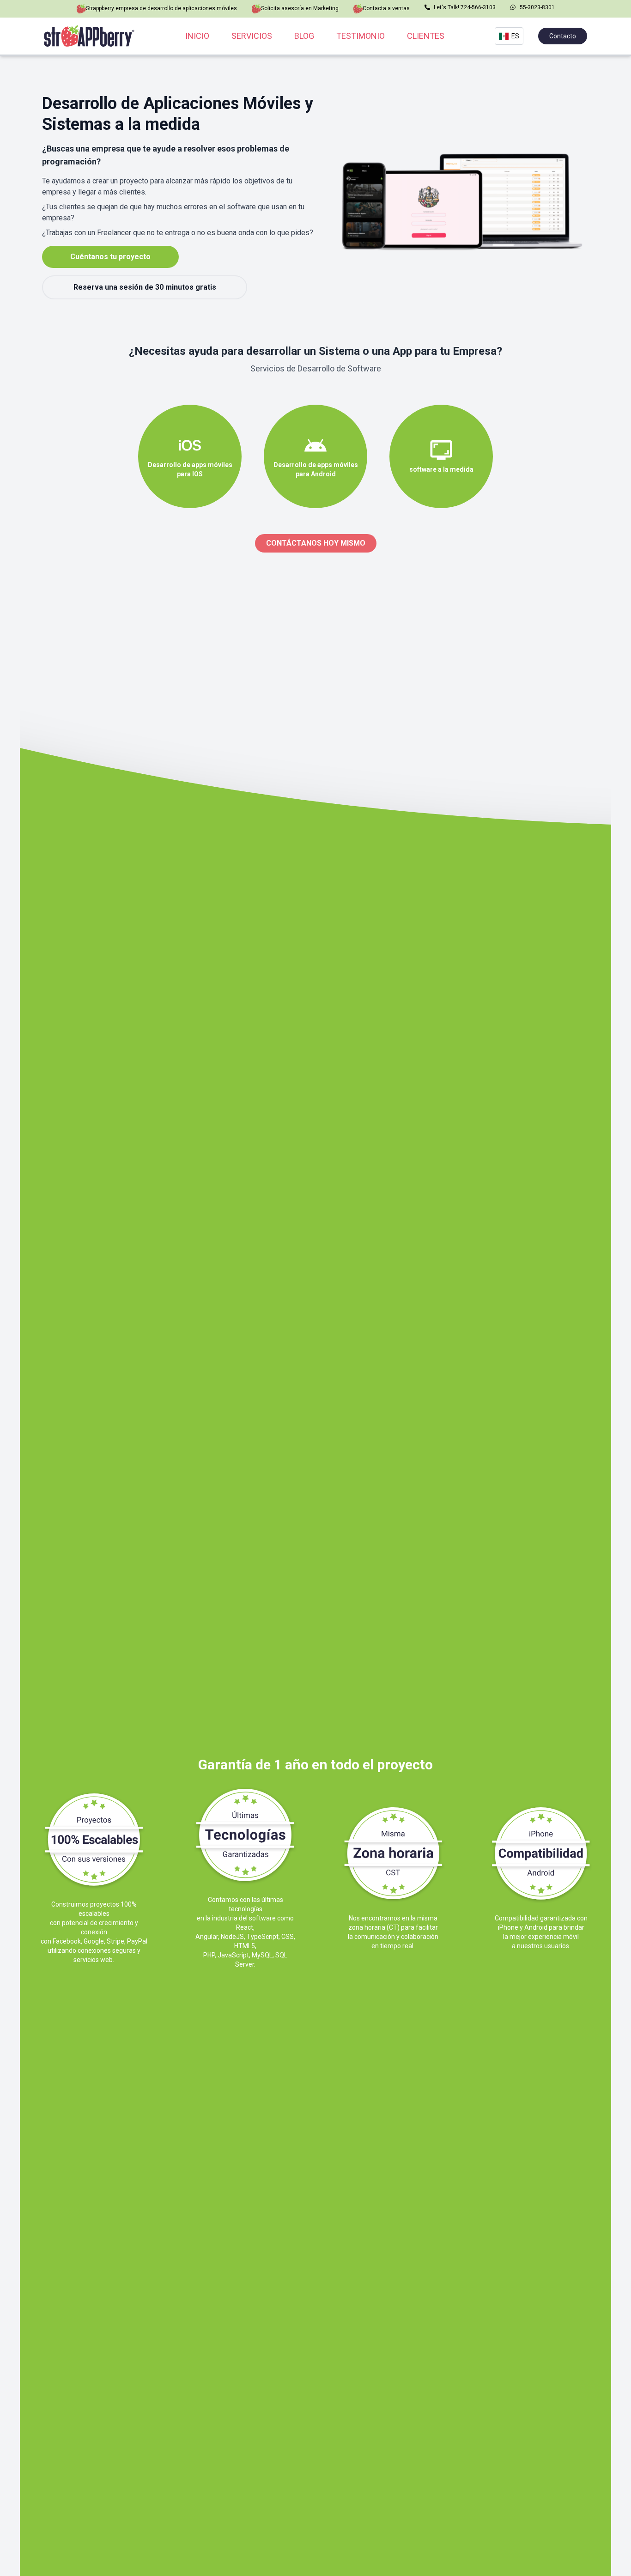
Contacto (563, 36)
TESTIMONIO (361, 36)
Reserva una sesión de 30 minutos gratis (145, 287)
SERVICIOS (252, 36)
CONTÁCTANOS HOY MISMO (316, 543)
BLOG (304, 36)
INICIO (197, 36)
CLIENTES (426, 36)
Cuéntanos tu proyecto (110, 257)
